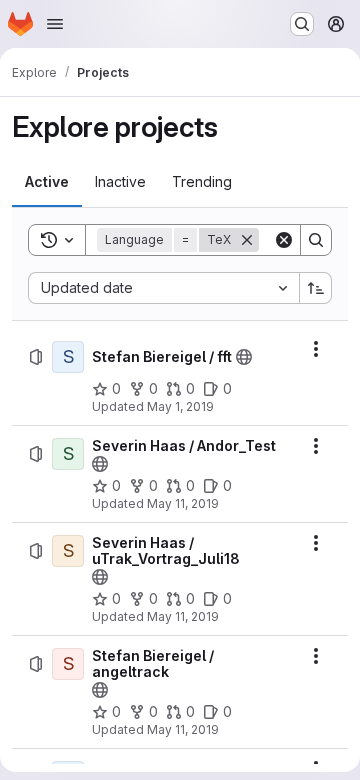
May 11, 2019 (183, 503)
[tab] (47, 182)
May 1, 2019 (180, 406)
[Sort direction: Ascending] (316, 288)
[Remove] (247, 240)
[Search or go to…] (302, 24)
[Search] (316, 240)
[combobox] (163, 288)
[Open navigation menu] (55, 24)
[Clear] (284, 240)
